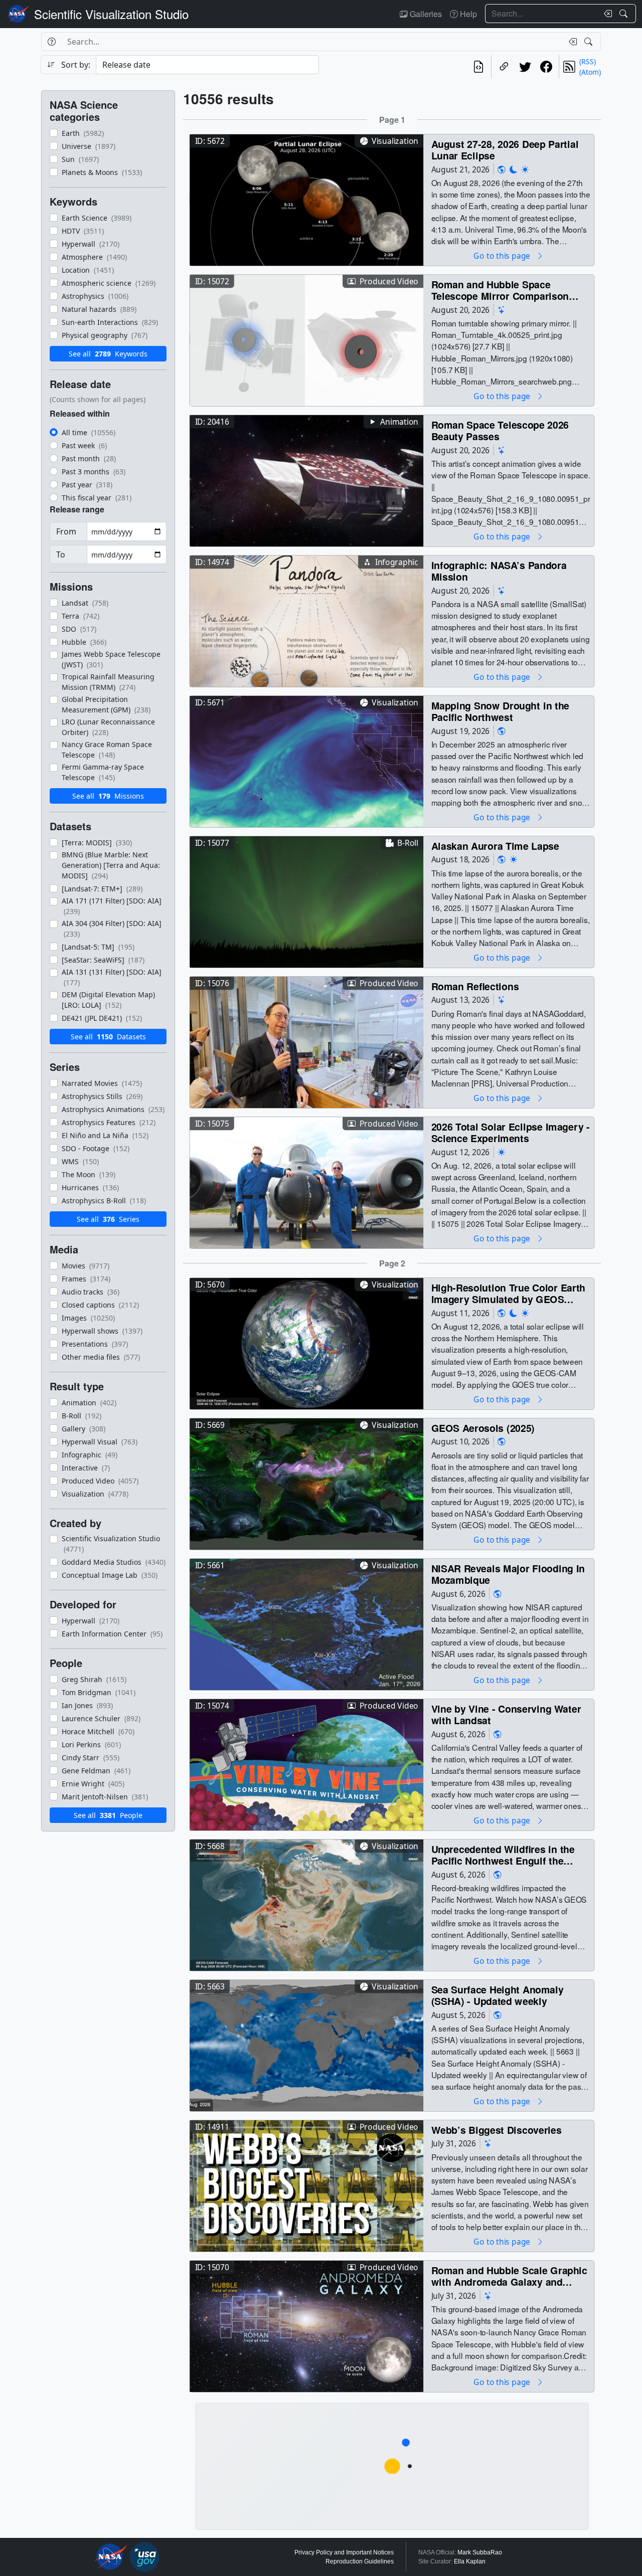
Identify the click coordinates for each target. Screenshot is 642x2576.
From (66, 531)
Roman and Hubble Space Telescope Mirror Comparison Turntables (500, 290)
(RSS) (588, 61)
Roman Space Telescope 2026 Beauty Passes (500, 430)
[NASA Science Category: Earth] (502, 169)
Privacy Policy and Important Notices (344, 2552)
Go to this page (503, 255)
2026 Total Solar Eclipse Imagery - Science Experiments (511, 1132)
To (61, 555)
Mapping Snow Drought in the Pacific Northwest (500, 711)
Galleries (425, 14)
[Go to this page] (306, 199)
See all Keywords (108, 354)
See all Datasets (108, 1037)
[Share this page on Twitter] (525, 67)
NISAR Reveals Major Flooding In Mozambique (508, 1574)
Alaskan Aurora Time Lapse (495, 846)
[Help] (51, 42)
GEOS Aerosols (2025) (483, 1428)
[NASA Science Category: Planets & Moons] (514, 169)
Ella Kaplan (470, 2561)
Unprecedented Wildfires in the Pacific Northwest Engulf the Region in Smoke (503, 1855)
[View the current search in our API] (478, 67)
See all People (108, 1815)
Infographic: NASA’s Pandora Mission (499, 571)
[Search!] (625, 14)
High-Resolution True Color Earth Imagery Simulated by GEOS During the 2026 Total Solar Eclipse (508, 1293)
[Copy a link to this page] (504, 67)
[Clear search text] (606, 14)
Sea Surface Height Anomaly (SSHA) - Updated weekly (498, 1995)
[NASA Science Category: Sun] (525, 169)
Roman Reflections (475, 986)
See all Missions (108, 796)
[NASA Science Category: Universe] (502, 310)
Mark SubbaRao (480, 2552)
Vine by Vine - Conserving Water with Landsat (506, 1714)
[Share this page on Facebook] (546, 67)
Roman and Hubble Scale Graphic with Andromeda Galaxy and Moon (509, 2276)
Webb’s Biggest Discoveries (497, 2130)
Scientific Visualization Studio (111, 14)
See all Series (108, 1219)
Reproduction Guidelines (360, 2561)
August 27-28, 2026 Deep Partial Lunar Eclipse (505, 150)
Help (467, 14)
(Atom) (590, 72)
